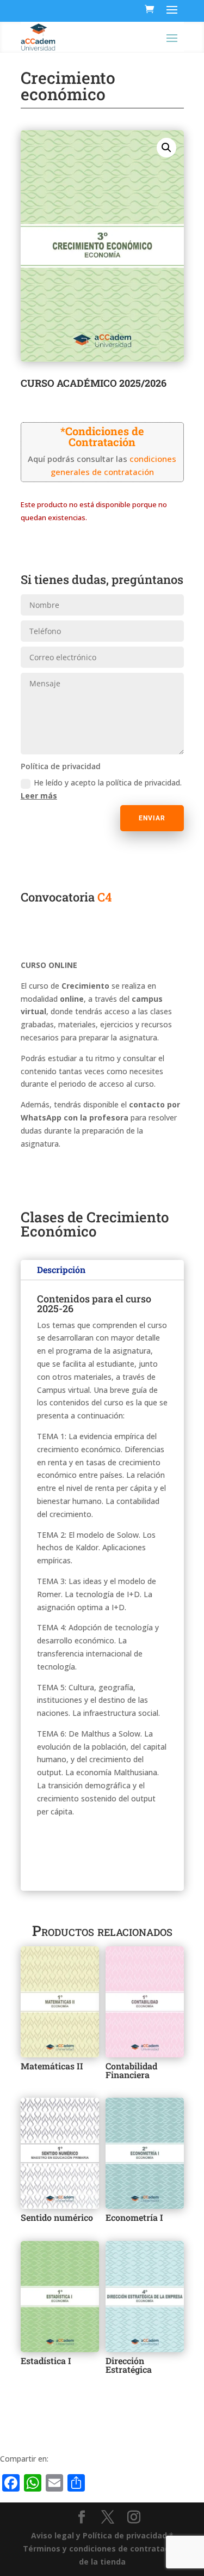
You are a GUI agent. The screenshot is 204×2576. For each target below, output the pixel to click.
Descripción (61, 1269)
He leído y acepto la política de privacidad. (101, 789)
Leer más (39, 796)
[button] (166, 148)
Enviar (152, 818)
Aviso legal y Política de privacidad (99, 2535)
